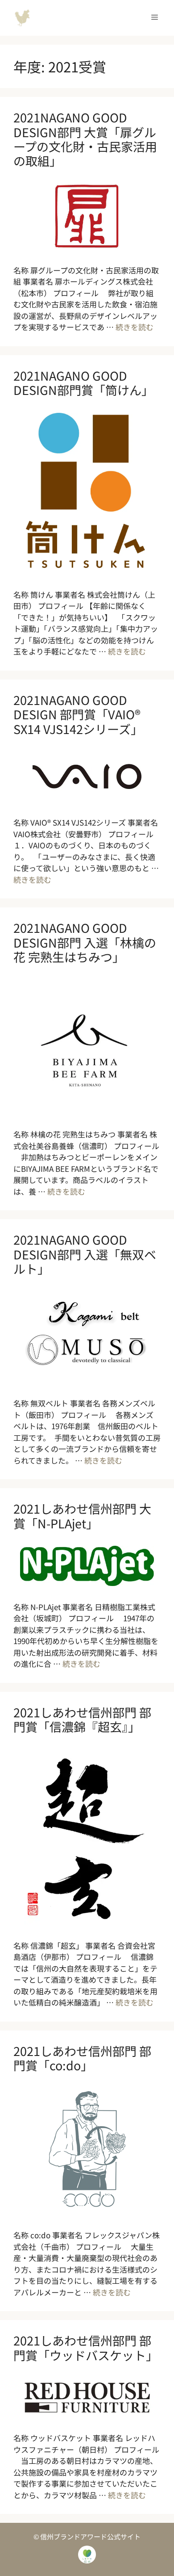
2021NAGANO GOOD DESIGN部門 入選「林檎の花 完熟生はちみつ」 (85, 942)
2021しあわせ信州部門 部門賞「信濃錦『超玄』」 (82, 1719)
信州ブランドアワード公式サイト (22, 18)
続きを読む (135, 327)
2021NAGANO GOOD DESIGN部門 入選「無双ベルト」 (85, 1254)
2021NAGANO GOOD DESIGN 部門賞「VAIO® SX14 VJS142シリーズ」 (78, 714)
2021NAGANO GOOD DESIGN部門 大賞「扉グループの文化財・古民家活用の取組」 (85, 139)
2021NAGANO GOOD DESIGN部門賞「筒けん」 (83, 383)
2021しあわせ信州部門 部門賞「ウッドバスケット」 (86, 2347)
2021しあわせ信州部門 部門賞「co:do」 (82, 2058)
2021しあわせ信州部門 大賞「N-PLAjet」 (82, 1516)
